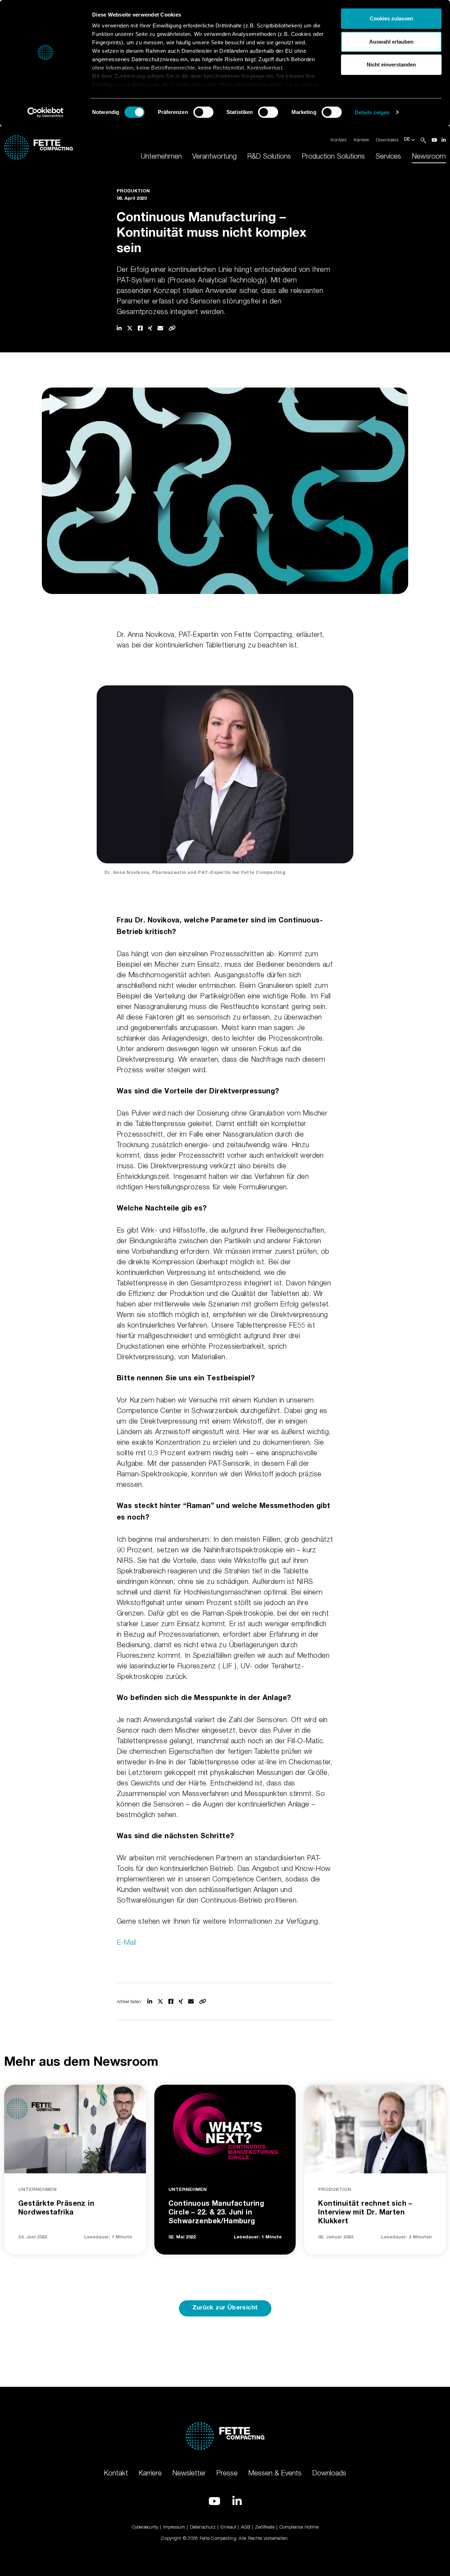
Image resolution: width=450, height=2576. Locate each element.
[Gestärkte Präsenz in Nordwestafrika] (75, 2128)
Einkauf (228, 2527)
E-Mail (126, 1942)
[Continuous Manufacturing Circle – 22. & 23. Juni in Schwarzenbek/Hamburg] (225, 2128)
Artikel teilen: (129, 2001)
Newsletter (189, 2473)
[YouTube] (435, 140)
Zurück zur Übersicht (225, 2308)
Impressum (174, 2527)
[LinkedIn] (444, 140)
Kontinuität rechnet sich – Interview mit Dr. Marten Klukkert (365, 2213)
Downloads (387, 140)
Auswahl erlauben (391, 42)
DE (408, 140)
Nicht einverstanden (391, 65)
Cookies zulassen (391, 18)
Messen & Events (275, 2473)
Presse (227, 2473)
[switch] (203, 112)
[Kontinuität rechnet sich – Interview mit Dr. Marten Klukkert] (375, 2128)
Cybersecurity (145, 2527)
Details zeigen (372, 112)
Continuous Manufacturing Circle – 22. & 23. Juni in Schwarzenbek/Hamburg (216, 2213)
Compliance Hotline (299, 2527)
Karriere (361, 140)
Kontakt (339, 140)
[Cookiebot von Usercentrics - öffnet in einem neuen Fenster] (46, 113)
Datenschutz (203, 2527)
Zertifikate (265, 2527)
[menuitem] (161, 156)
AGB (245, 2527)
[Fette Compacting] (38, 146)
